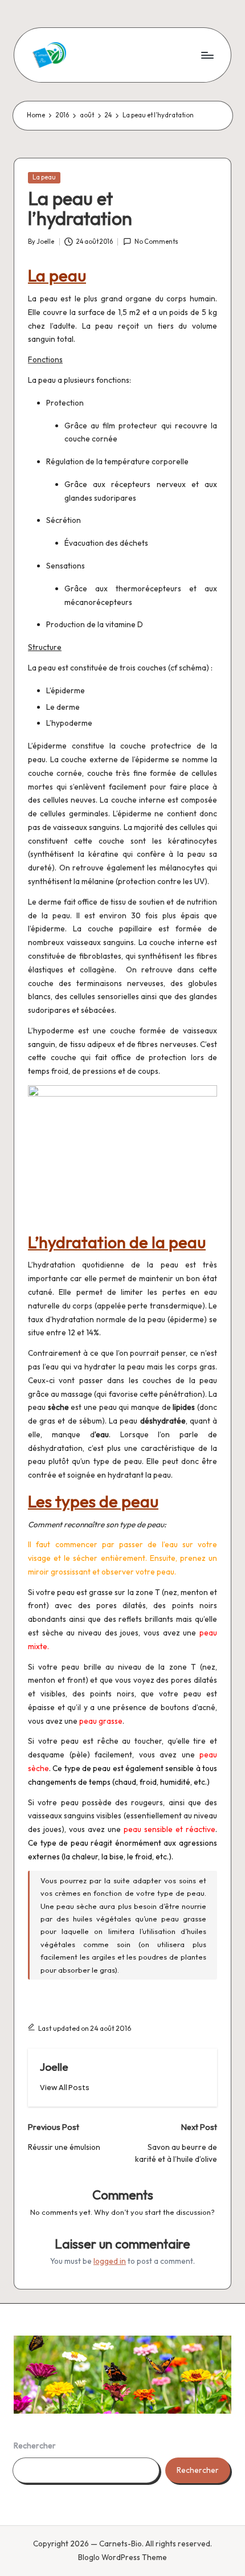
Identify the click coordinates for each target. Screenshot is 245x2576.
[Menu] (207, 55)
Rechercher (35, 2446)
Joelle (54, 2067)
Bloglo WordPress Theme (122, 2557)
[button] (65, 2088)
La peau (44, 177)
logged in (110, 2261)
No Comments (156, 242)
